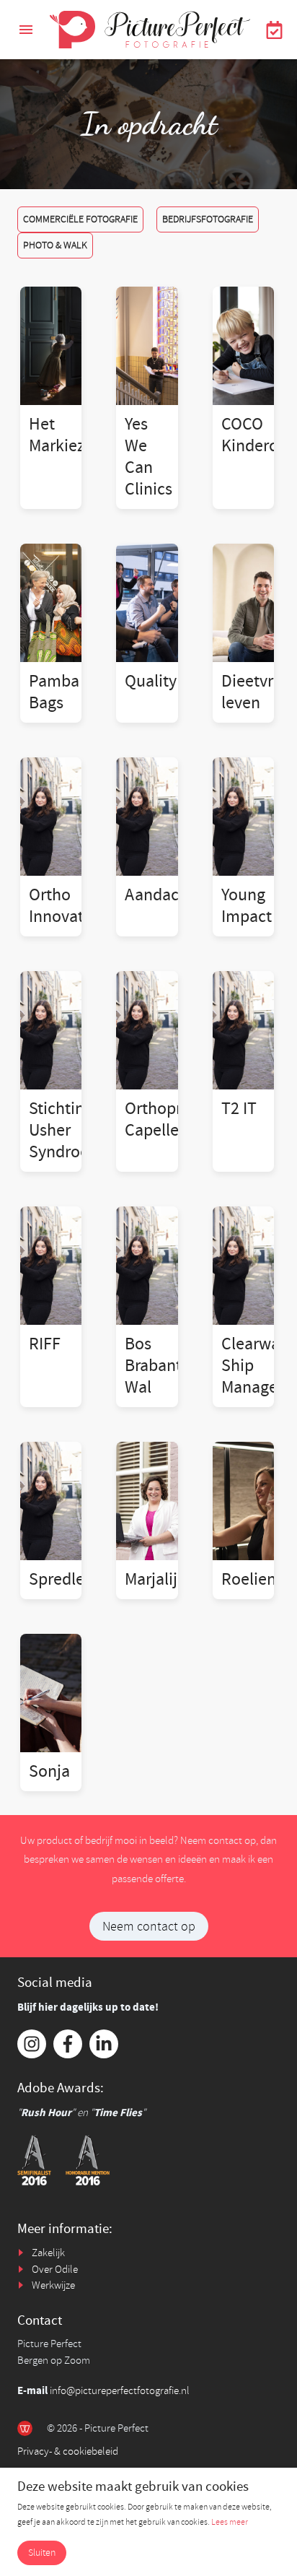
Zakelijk (48, 2253)
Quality (151, 681)
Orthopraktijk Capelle (173, 1119)
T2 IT (239, 1109)
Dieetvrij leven (252, 692)
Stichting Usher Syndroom (66, 1130)
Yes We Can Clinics (148, 457)
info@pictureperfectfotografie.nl (120, 2391)
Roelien (249, 1579)
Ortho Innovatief (65, 906)
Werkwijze (53, 2285)
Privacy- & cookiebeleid (68, 2451)
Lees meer (230, 2522)
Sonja (49, 1771)
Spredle (57, 1579)
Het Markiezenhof (77, 435)
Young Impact (247, 906)
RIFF (45, 1344)
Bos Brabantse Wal (161, 1366)
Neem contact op (149, 1926)
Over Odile (55, 2270)
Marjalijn (156, 1579)
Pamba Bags (54, 692)
